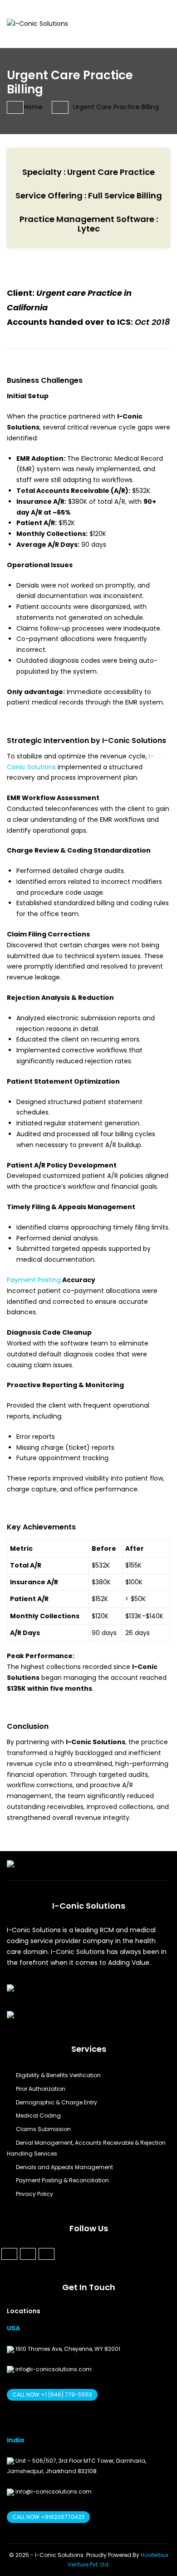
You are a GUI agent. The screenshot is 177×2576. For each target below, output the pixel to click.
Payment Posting (34, 1280)
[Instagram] (47, 2254)
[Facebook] (9, 2254)
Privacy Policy (34, 2194)
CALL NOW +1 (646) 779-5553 (52, 2395)
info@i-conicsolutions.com (53, 2369)
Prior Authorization (41, 2089)
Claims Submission (43, 2129)
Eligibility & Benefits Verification (58, 2075)
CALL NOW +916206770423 (48, 2517)
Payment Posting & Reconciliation (62, 2180)
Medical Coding (38, 2115)
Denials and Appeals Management (64, 2167)
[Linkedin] (28, 2254)
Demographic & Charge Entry (57, 2102)
